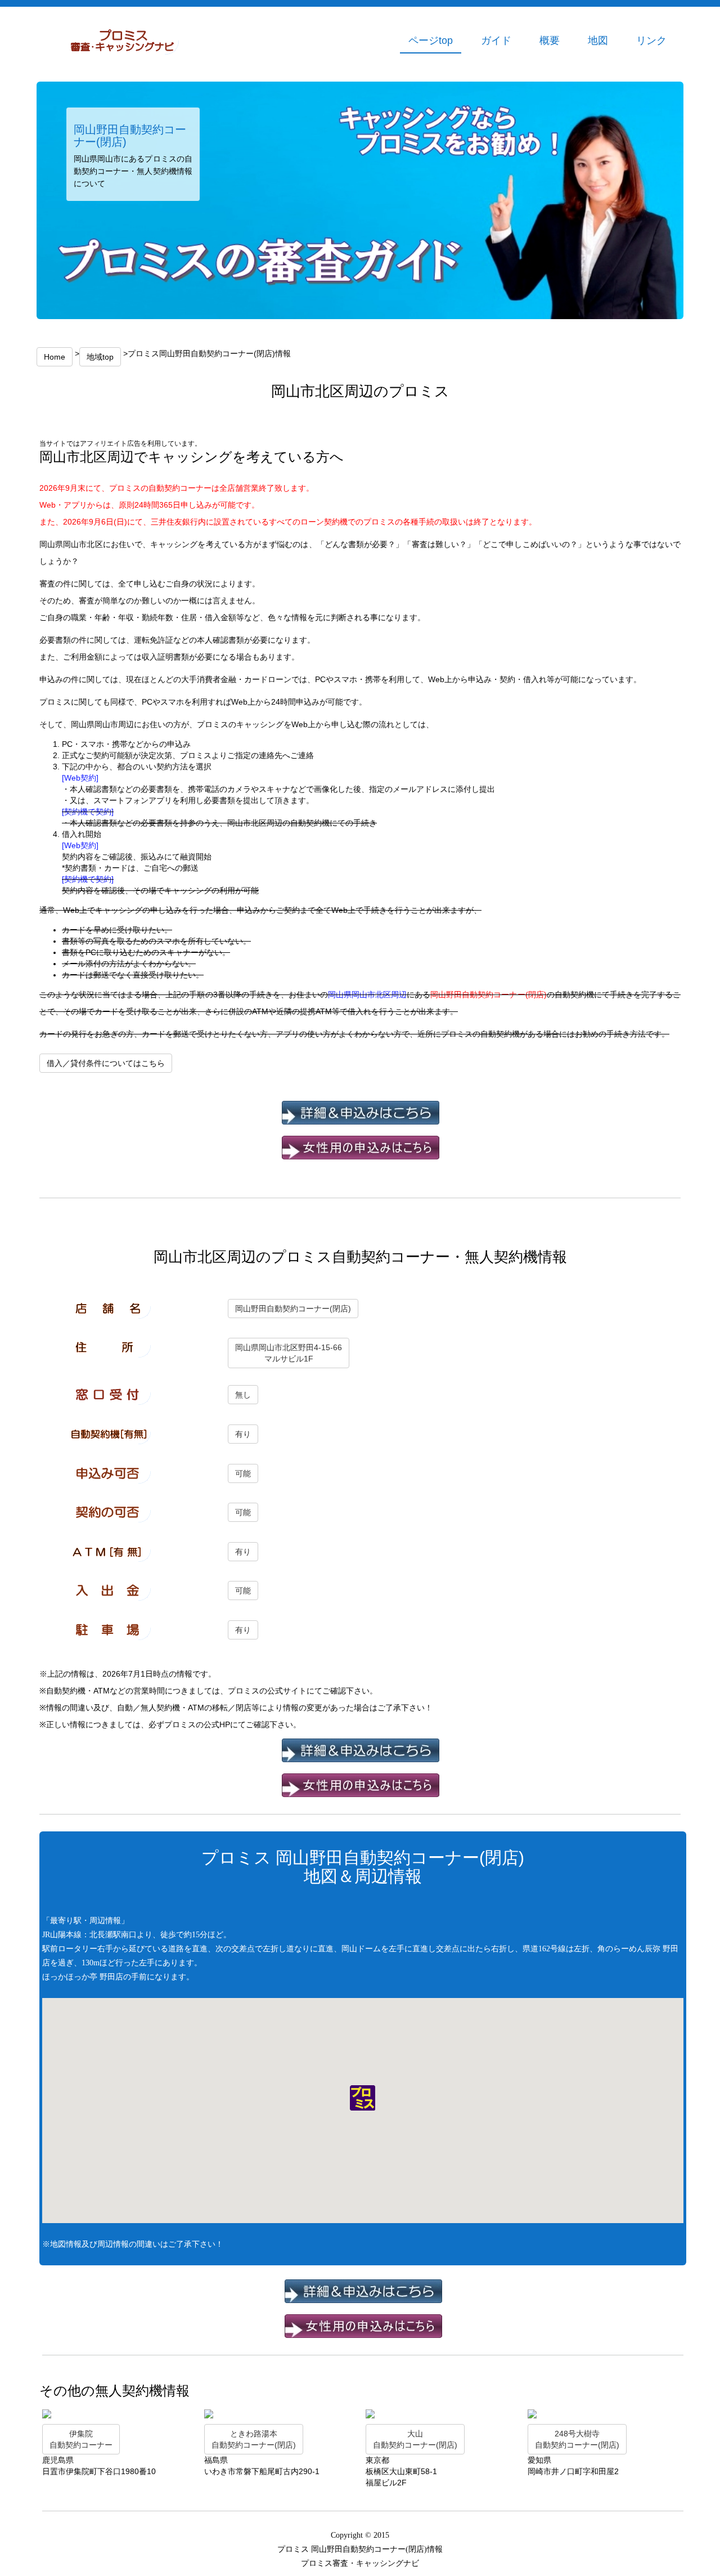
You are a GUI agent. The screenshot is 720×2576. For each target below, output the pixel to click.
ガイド (496, 41)
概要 (550, 41)
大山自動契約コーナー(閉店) (415, 2439)
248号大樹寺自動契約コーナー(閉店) (577, 2439)
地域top (100, 357)
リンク (651, 41)
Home (55, 357)
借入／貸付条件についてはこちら (106, 1063)
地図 (598, 41)
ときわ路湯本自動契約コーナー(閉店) (254, 2439)
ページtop (431, 41)
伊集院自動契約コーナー (81, 2439)
